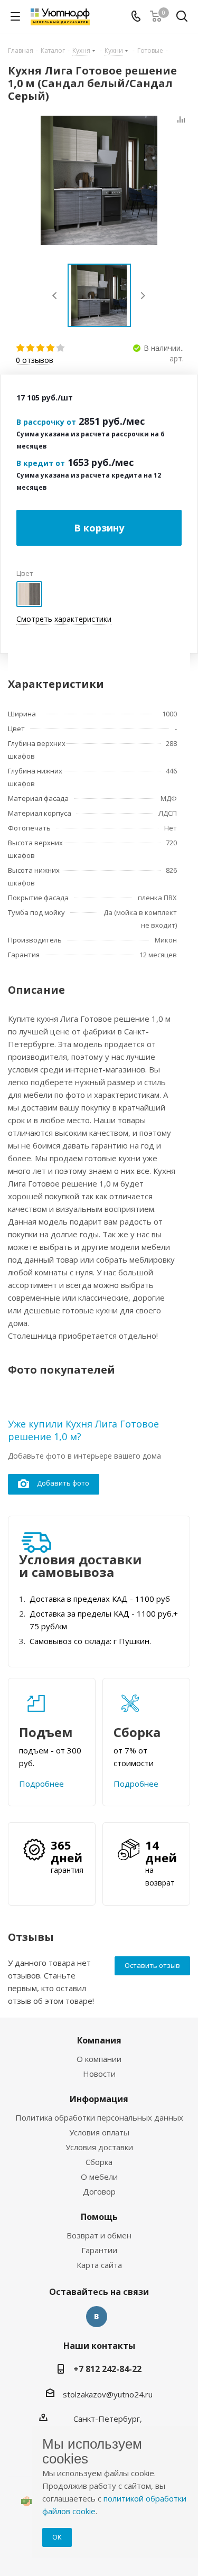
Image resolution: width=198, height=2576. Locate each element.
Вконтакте (97, 2317)
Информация (99, 2099)
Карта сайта (99, 2265)
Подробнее (41, 1784)
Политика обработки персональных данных (99, 2117)
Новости (99, 2074)
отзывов (35, 361)
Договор (99, 2191)
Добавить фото (63, 1483)
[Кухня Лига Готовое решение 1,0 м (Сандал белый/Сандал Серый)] (99, 180)
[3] (41, 348)
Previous (55, 296)
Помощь (99, 2217)
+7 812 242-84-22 (107, 2369)
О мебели (99, 2177)
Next (143, 296)
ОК (57, 2537)
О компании (99, 2059)
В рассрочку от (46, 422)
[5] (61, 348)
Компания (99, 2040)
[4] (51, 348)
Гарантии (99, 2250)
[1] (21, 348)
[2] (31, 348)
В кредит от (41, 463)
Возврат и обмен (99, 2235)
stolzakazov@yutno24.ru (108, 2394)
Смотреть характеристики (64, 619)
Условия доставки (99, 2147)
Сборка (99, 2162)
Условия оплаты (99, 2132)
